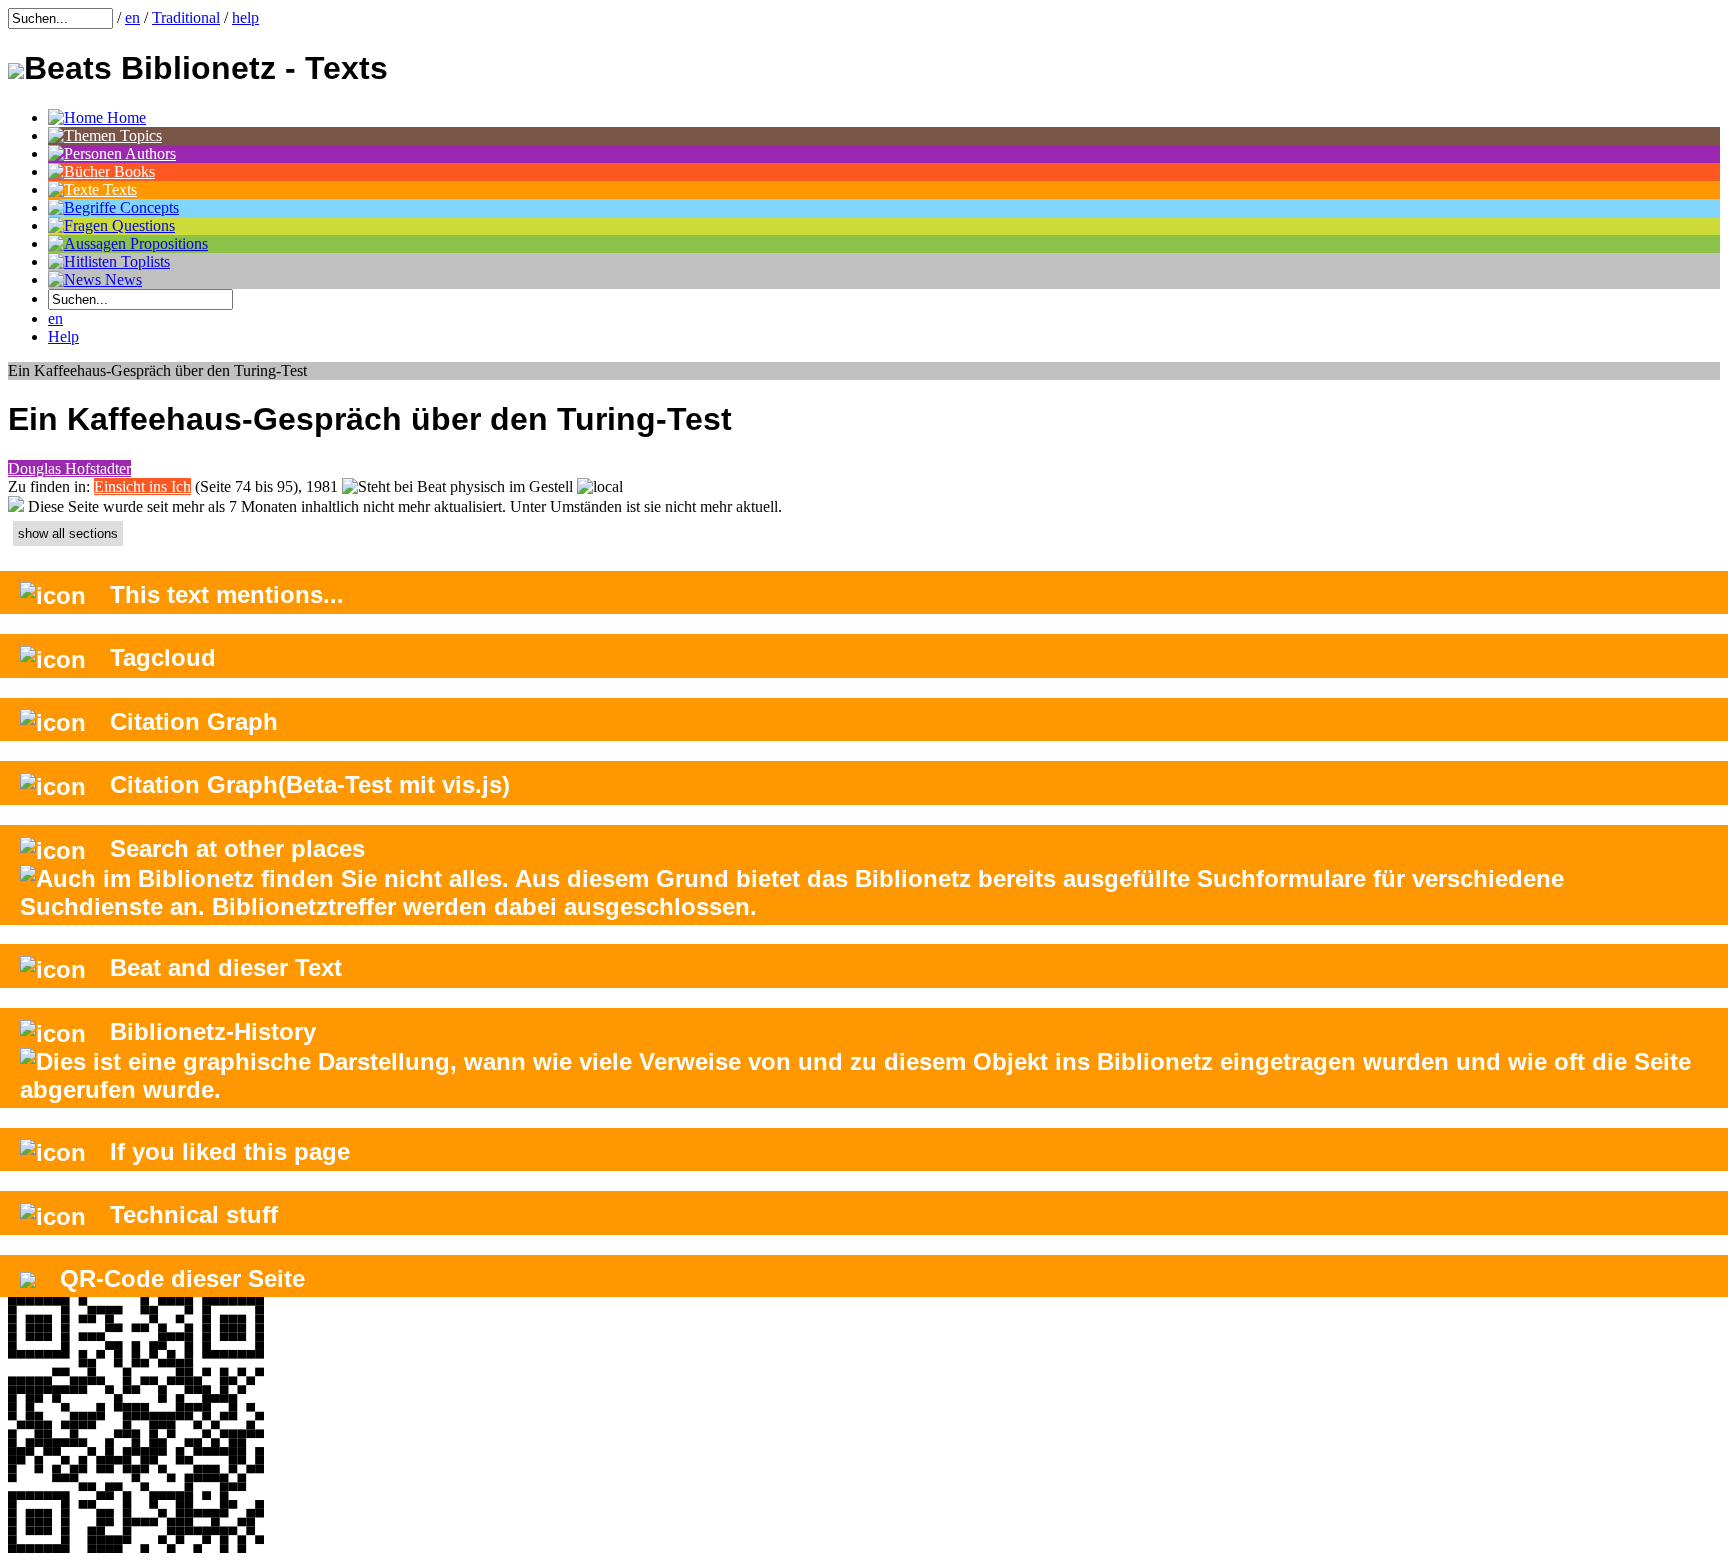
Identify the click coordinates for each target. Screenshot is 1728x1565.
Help (63, 336)
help (245, 17)
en (132, 17)
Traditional (186, 17)
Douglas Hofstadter (69, 468)
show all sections (68, 533)
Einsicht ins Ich (142, 486)
